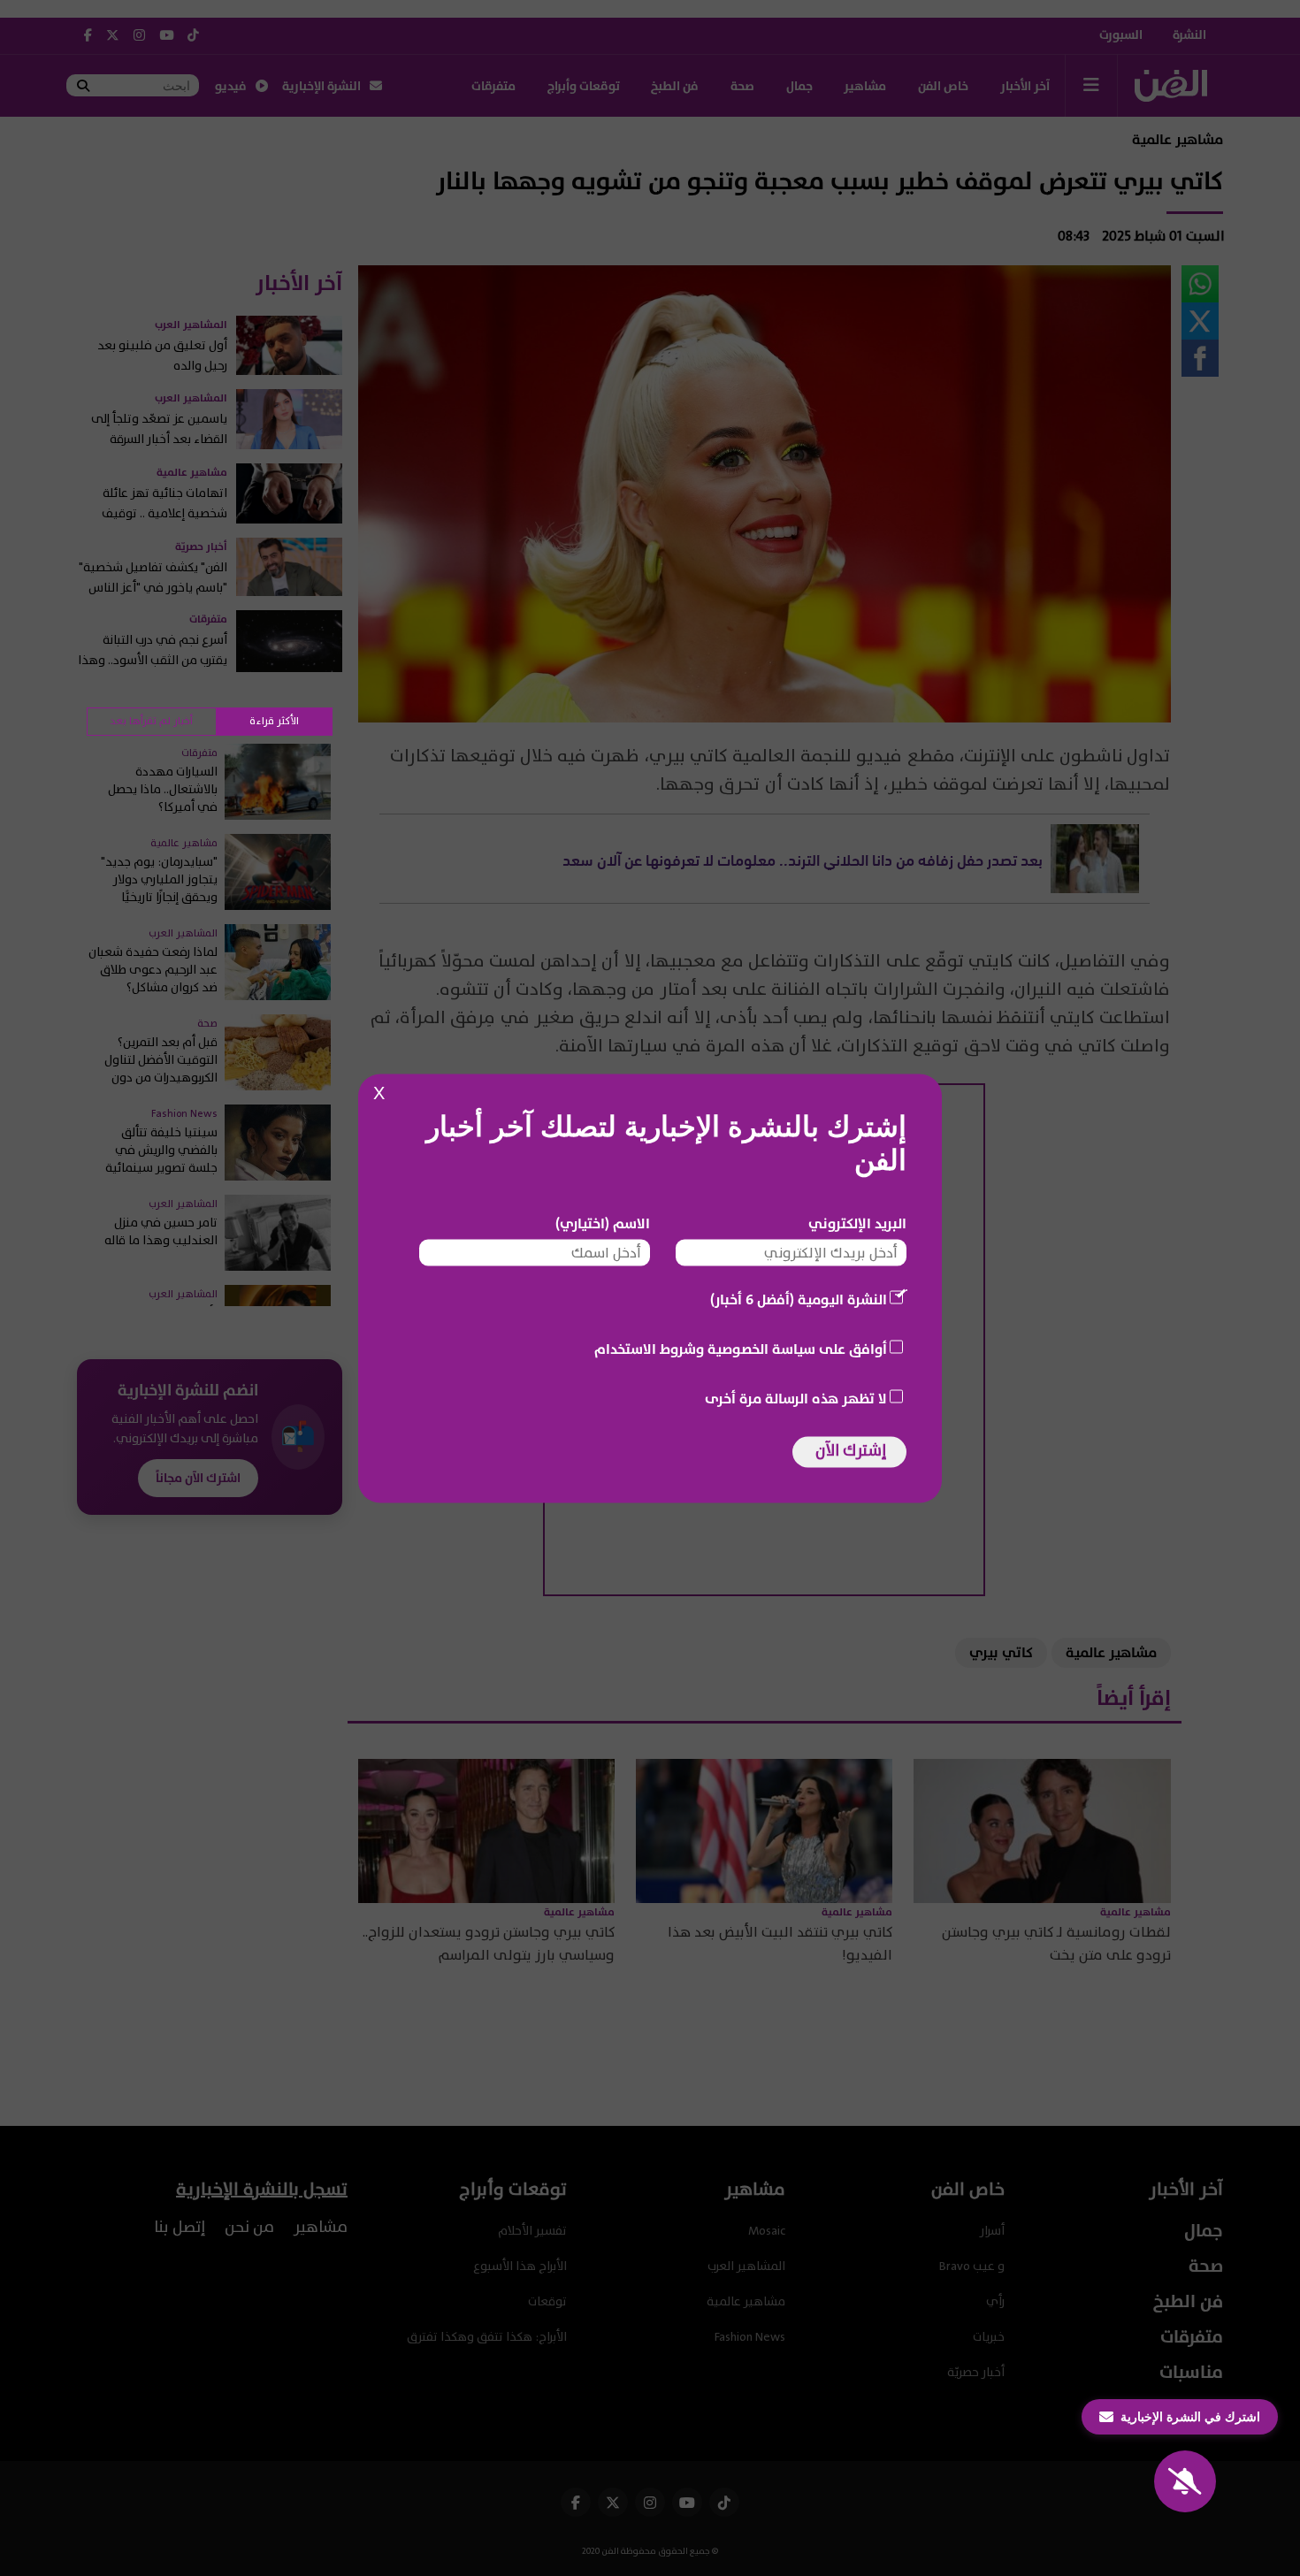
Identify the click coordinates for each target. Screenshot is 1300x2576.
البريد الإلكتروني (857, 1223)
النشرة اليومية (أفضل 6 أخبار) (799, 1299)
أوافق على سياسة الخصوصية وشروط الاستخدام (741, 1349)
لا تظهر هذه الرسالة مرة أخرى (796, 1398)
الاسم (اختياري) (603, 1223)
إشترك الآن (851, 1450)
